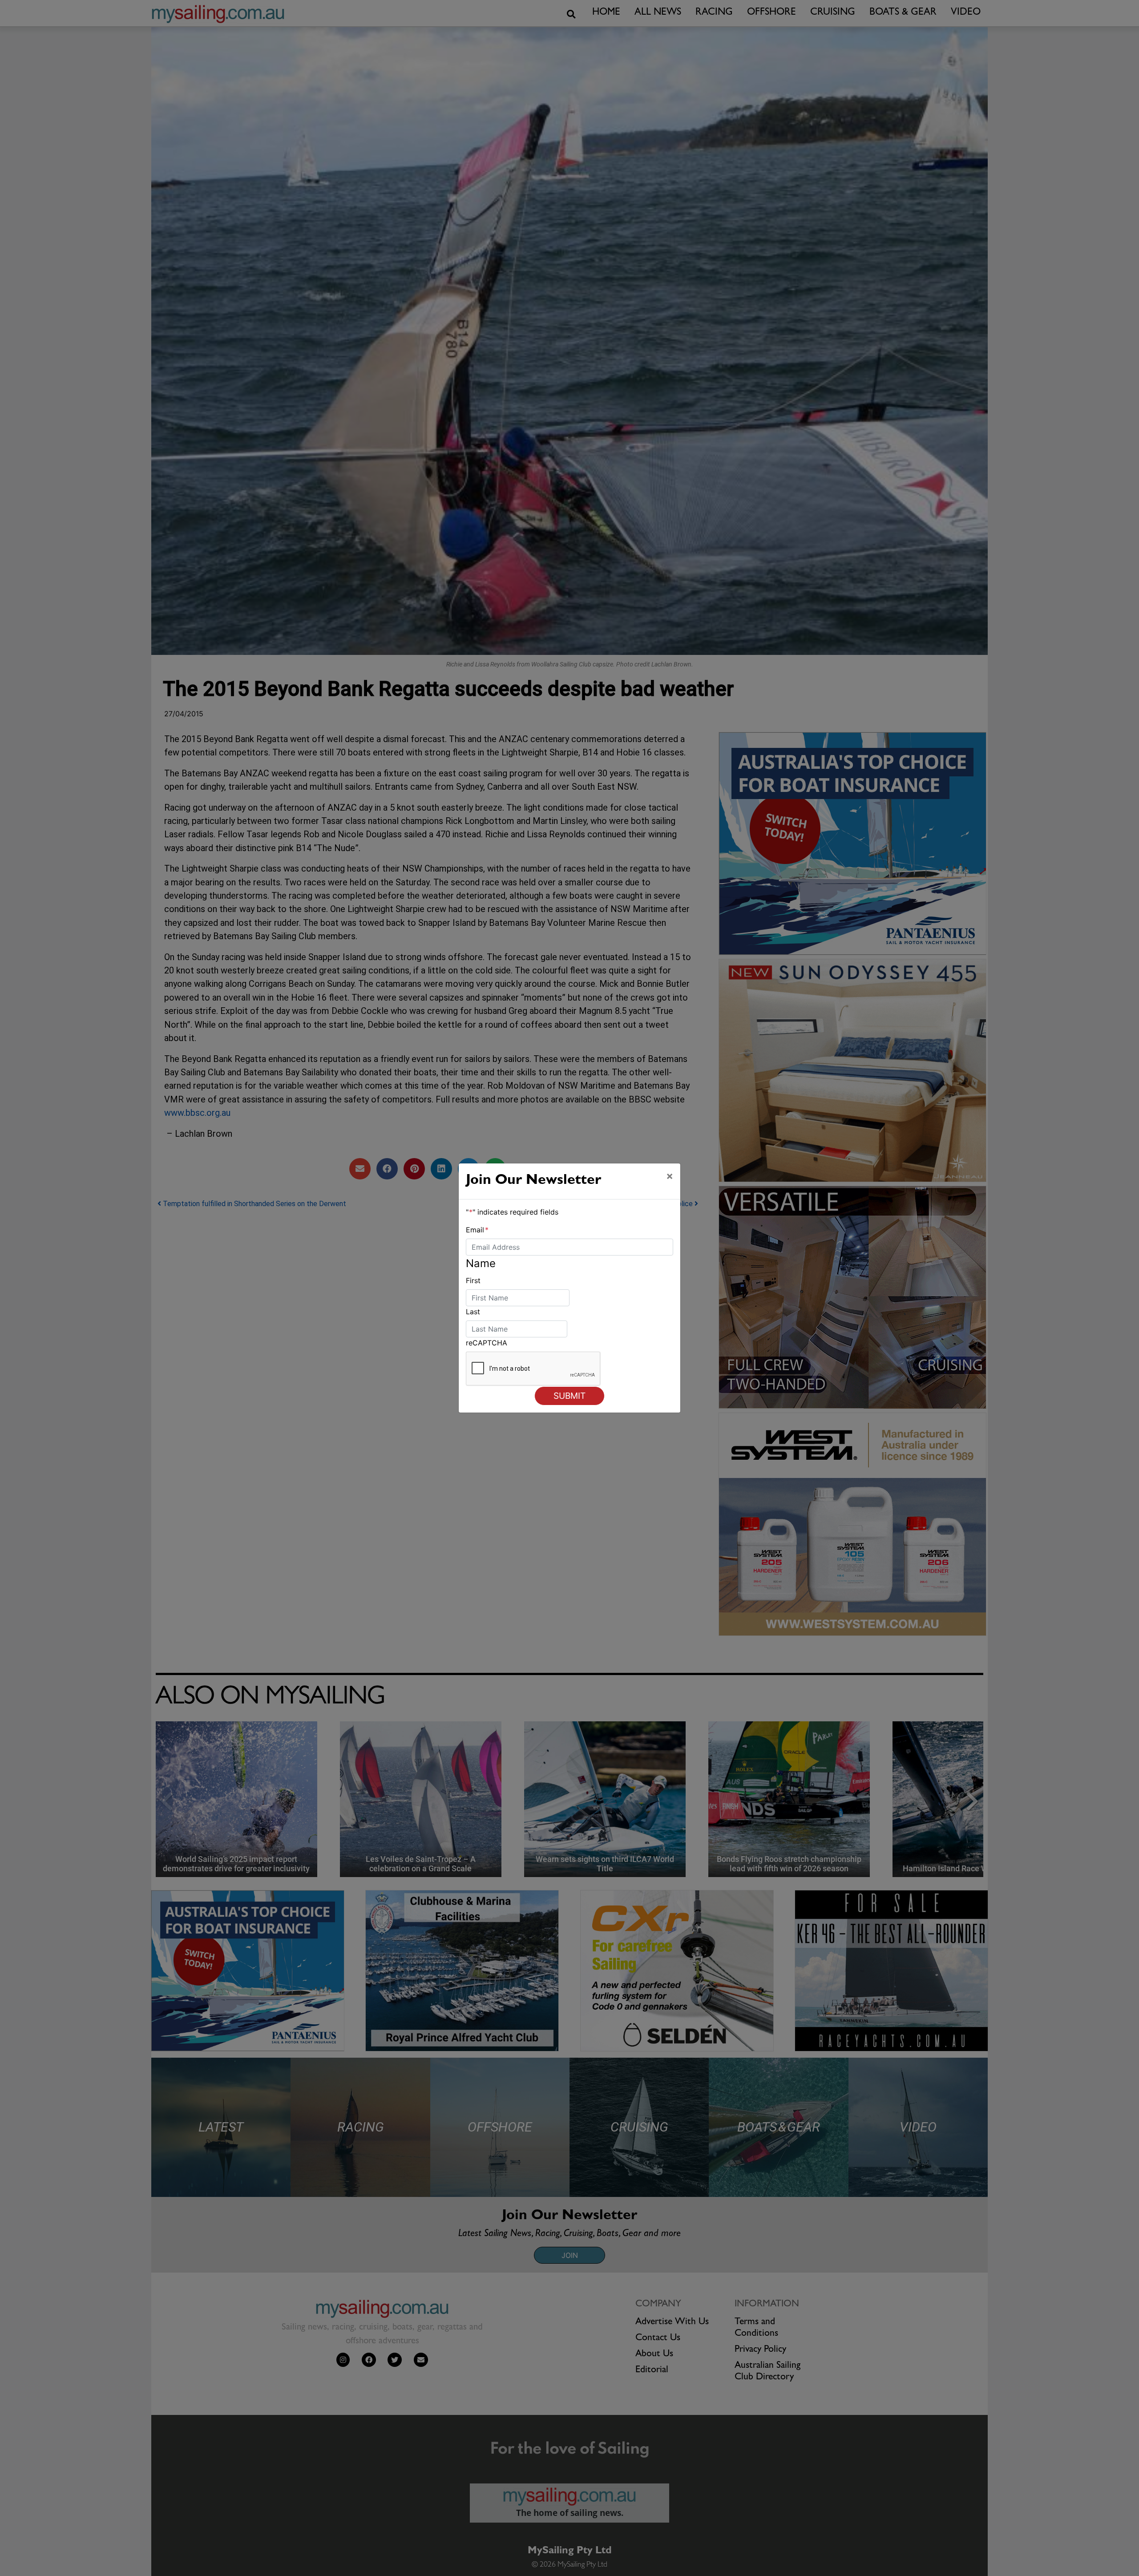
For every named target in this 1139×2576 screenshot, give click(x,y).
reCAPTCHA (487, 1343)
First (473, 1280)
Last (473, 1312)
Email (477, 1230)
